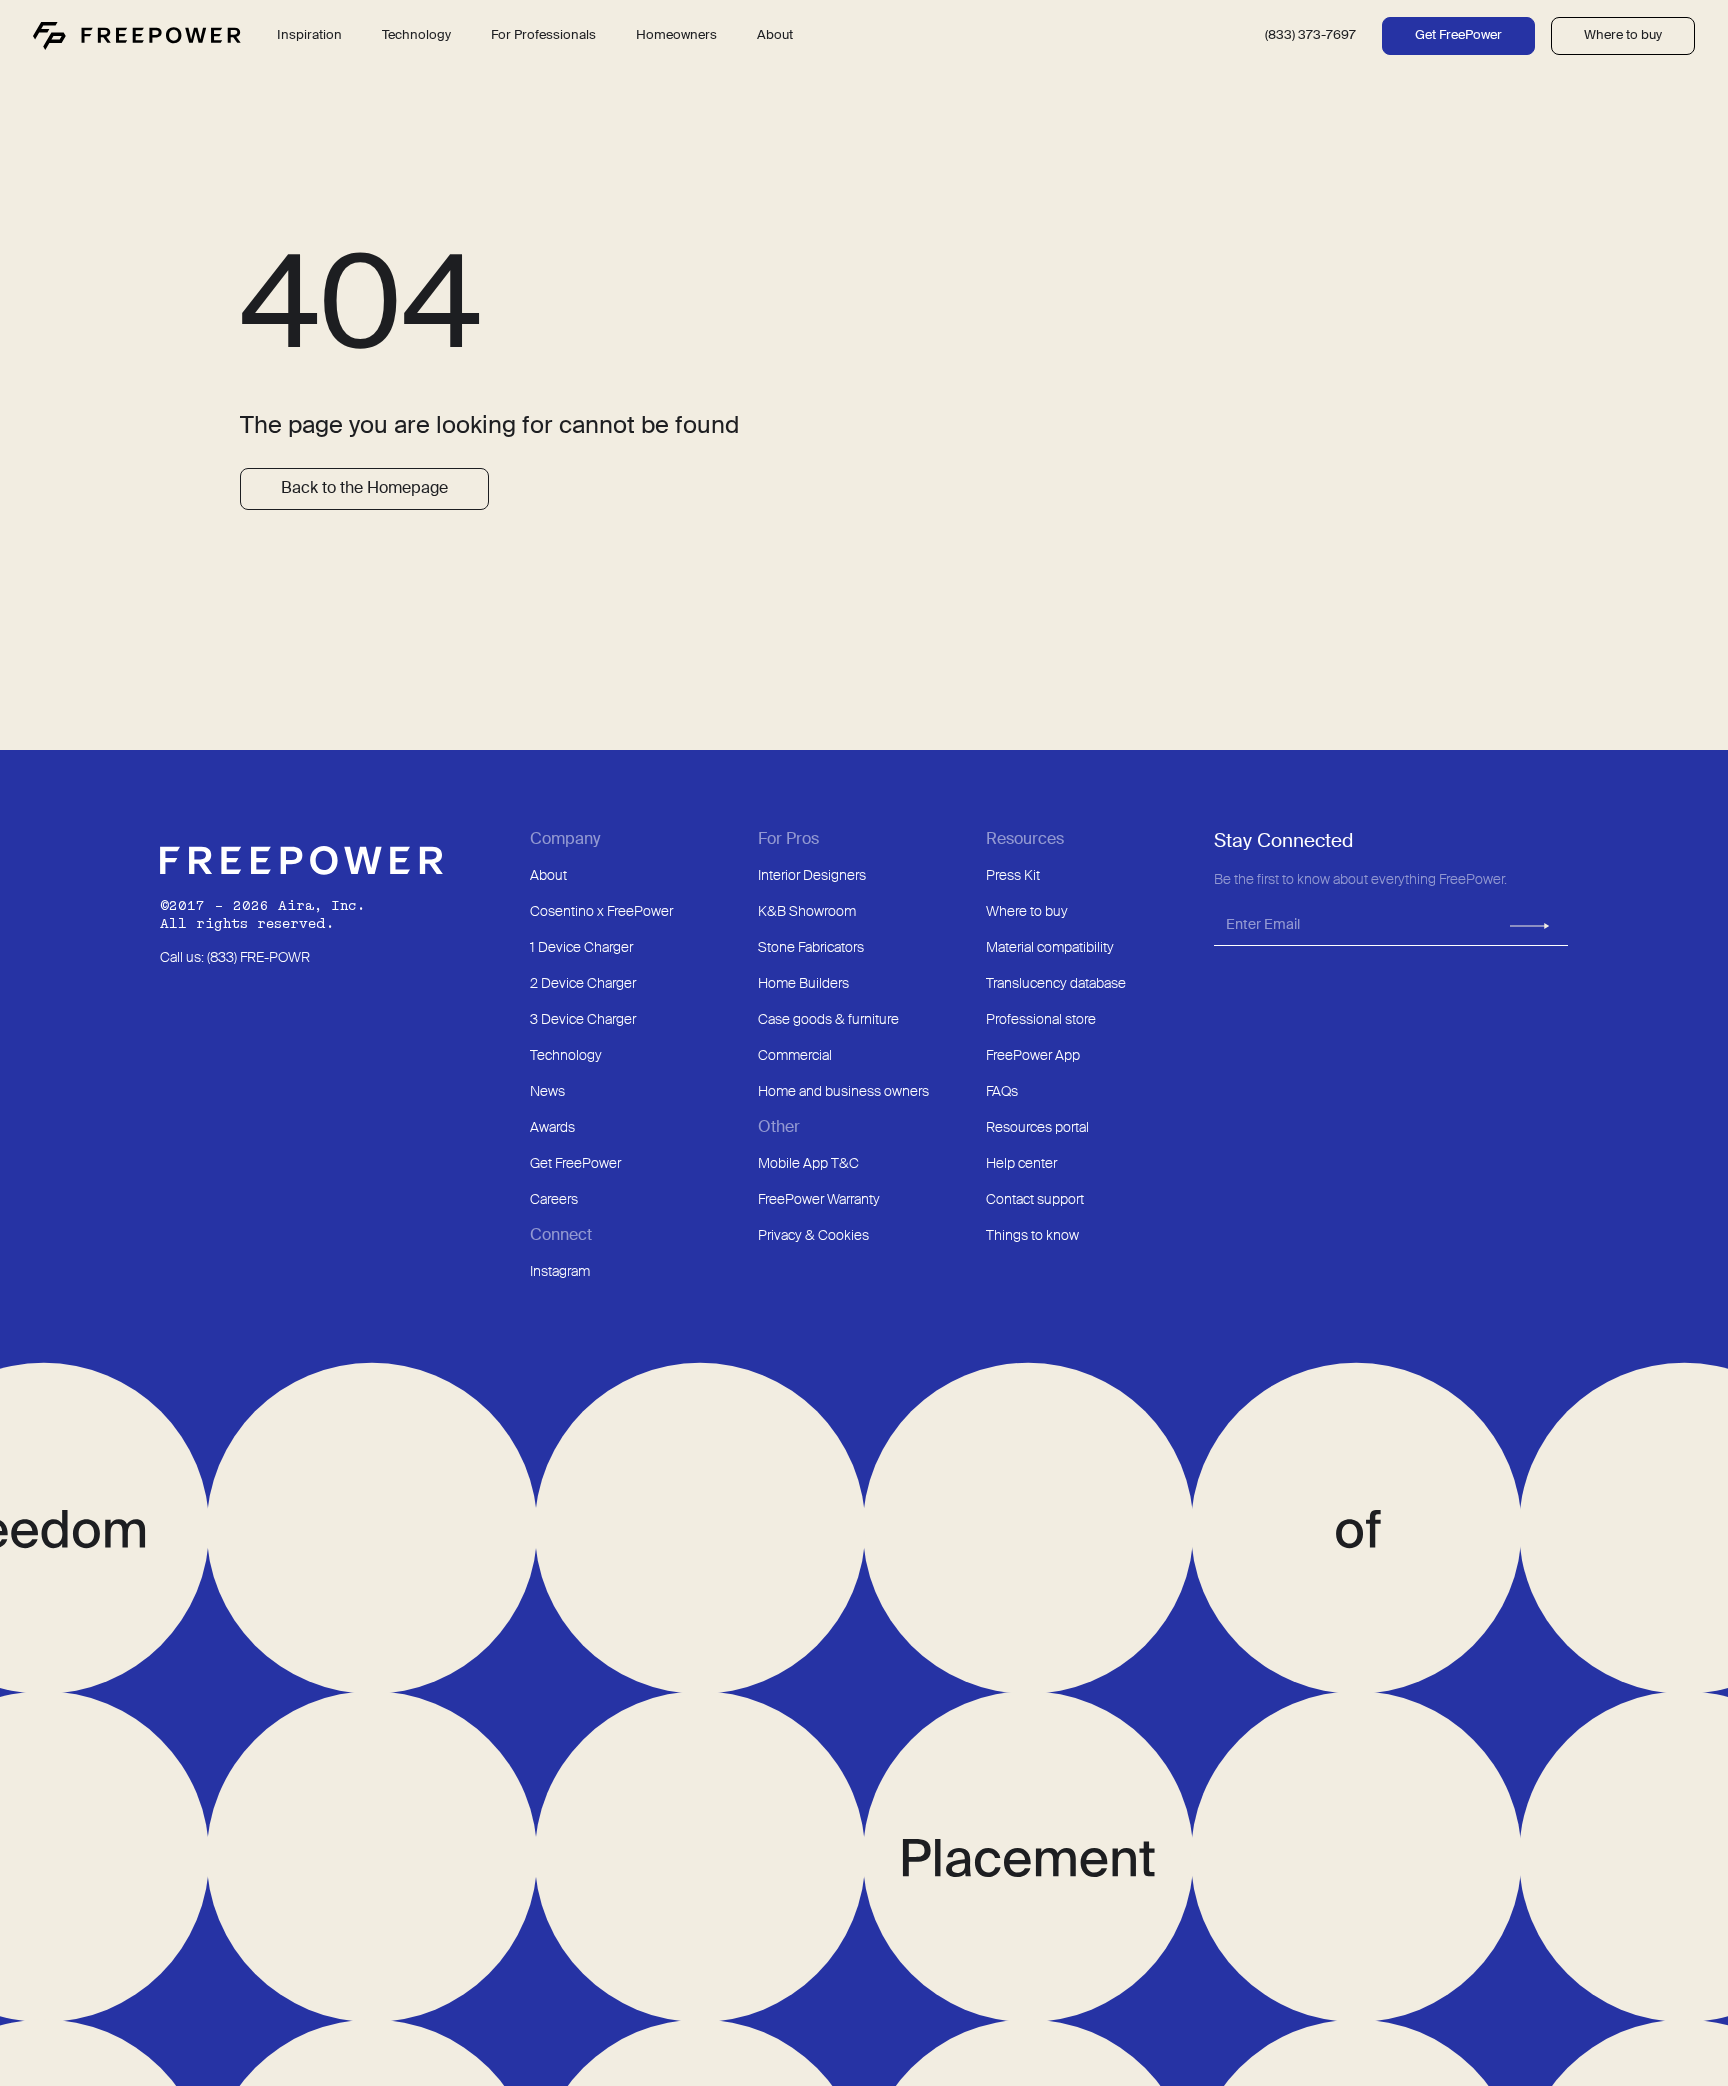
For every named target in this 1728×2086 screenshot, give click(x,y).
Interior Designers (812, 876)
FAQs (1002, 1092)
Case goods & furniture (828, 1020)
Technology (566, 1056)
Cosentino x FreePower (601, 912)
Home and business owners (843, 1092)
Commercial (795, 1056)
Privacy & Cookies (813, 1236)
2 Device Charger (583, 984)
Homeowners (676, 35)
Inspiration (309, 35)
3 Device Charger (583, 1020)
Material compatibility (1050, 948)
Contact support (1035, 1200)
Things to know (1032, 1236)
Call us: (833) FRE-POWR (235, 958)
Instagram (560, 1272)
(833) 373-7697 (1310, 35)
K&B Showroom (807, 912)
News (547, 1092)
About (548, 876)
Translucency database (1056, 984)
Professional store (1041, 1020)
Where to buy (1623, 35)
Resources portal (1037, 1128)
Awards (552, 1128)
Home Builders (803, 984)
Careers (554, 1200)
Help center (1021, 1164)
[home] (136, 36)
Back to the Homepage (364, 489)
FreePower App (1033, 1056)
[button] (416, 36)
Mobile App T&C (808, 1164)
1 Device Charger (581, 948)
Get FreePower (1458, 35)
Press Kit (1013, 876)
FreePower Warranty (819, 1200)
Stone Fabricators (811, 948)
